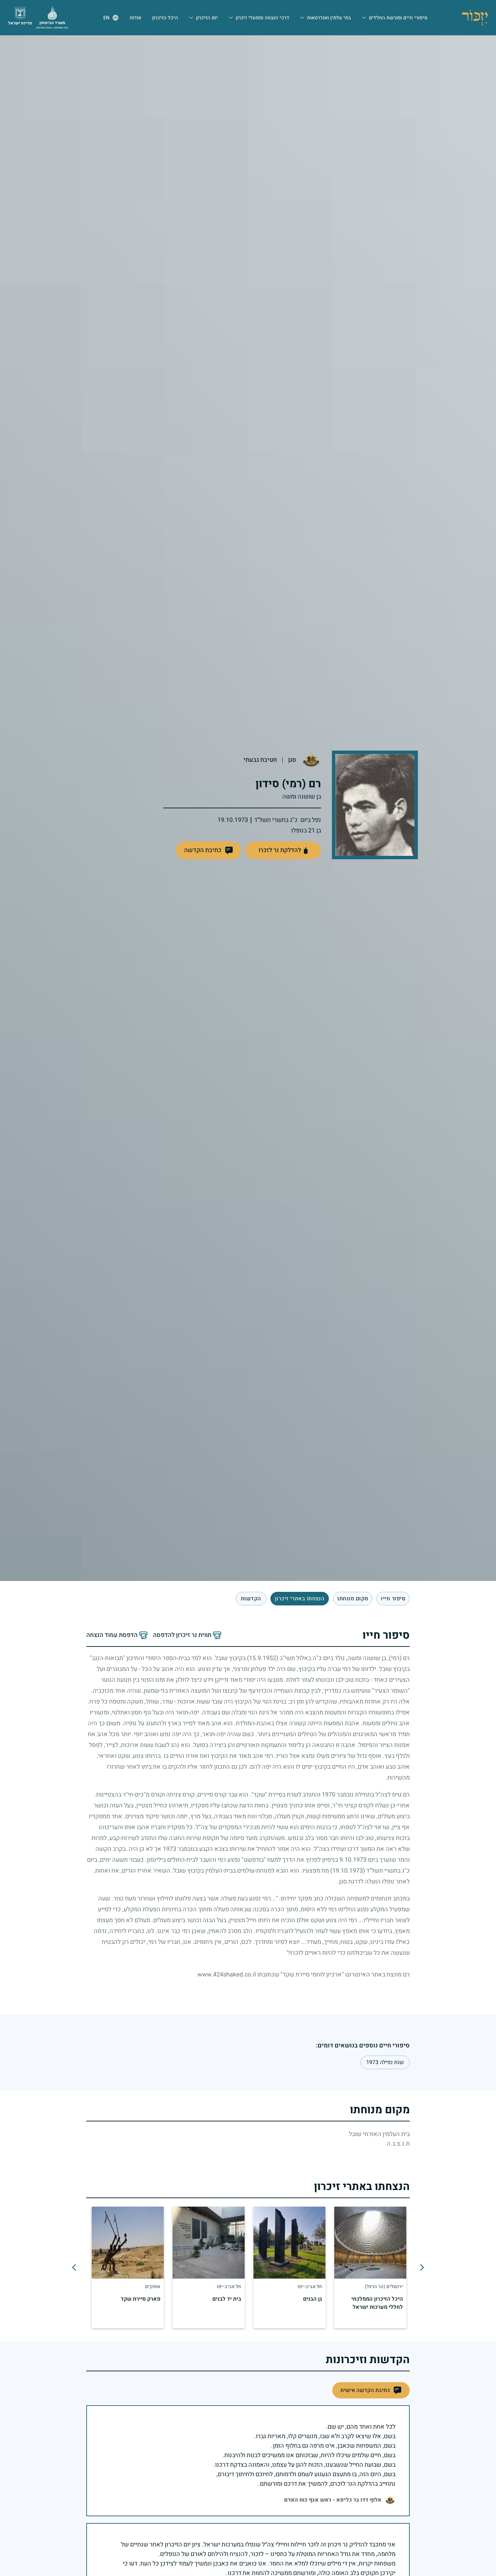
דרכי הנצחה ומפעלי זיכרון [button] (262, 18)
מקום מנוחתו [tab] (353, 1599)
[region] (248, 2267)
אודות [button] (136, 18)
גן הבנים (313, 2299)
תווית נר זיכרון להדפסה (182, 1635)
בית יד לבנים (227, 2299)
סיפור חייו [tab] (393, 1599)
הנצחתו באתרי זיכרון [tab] (300, 1599)
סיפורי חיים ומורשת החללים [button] (398, 18)
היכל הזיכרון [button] (165, 18)
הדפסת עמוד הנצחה (112, 1635)
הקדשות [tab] (251, 1599)
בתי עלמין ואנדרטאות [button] (329, 18)
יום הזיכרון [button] (207, 18)
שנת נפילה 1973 (385, 2062)
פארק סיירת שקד (140, 2299)
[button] (209, 850)
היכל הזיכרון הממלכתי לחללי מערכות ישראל (377, 2303)
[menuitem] (395, 18)
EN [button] (106, 18)
